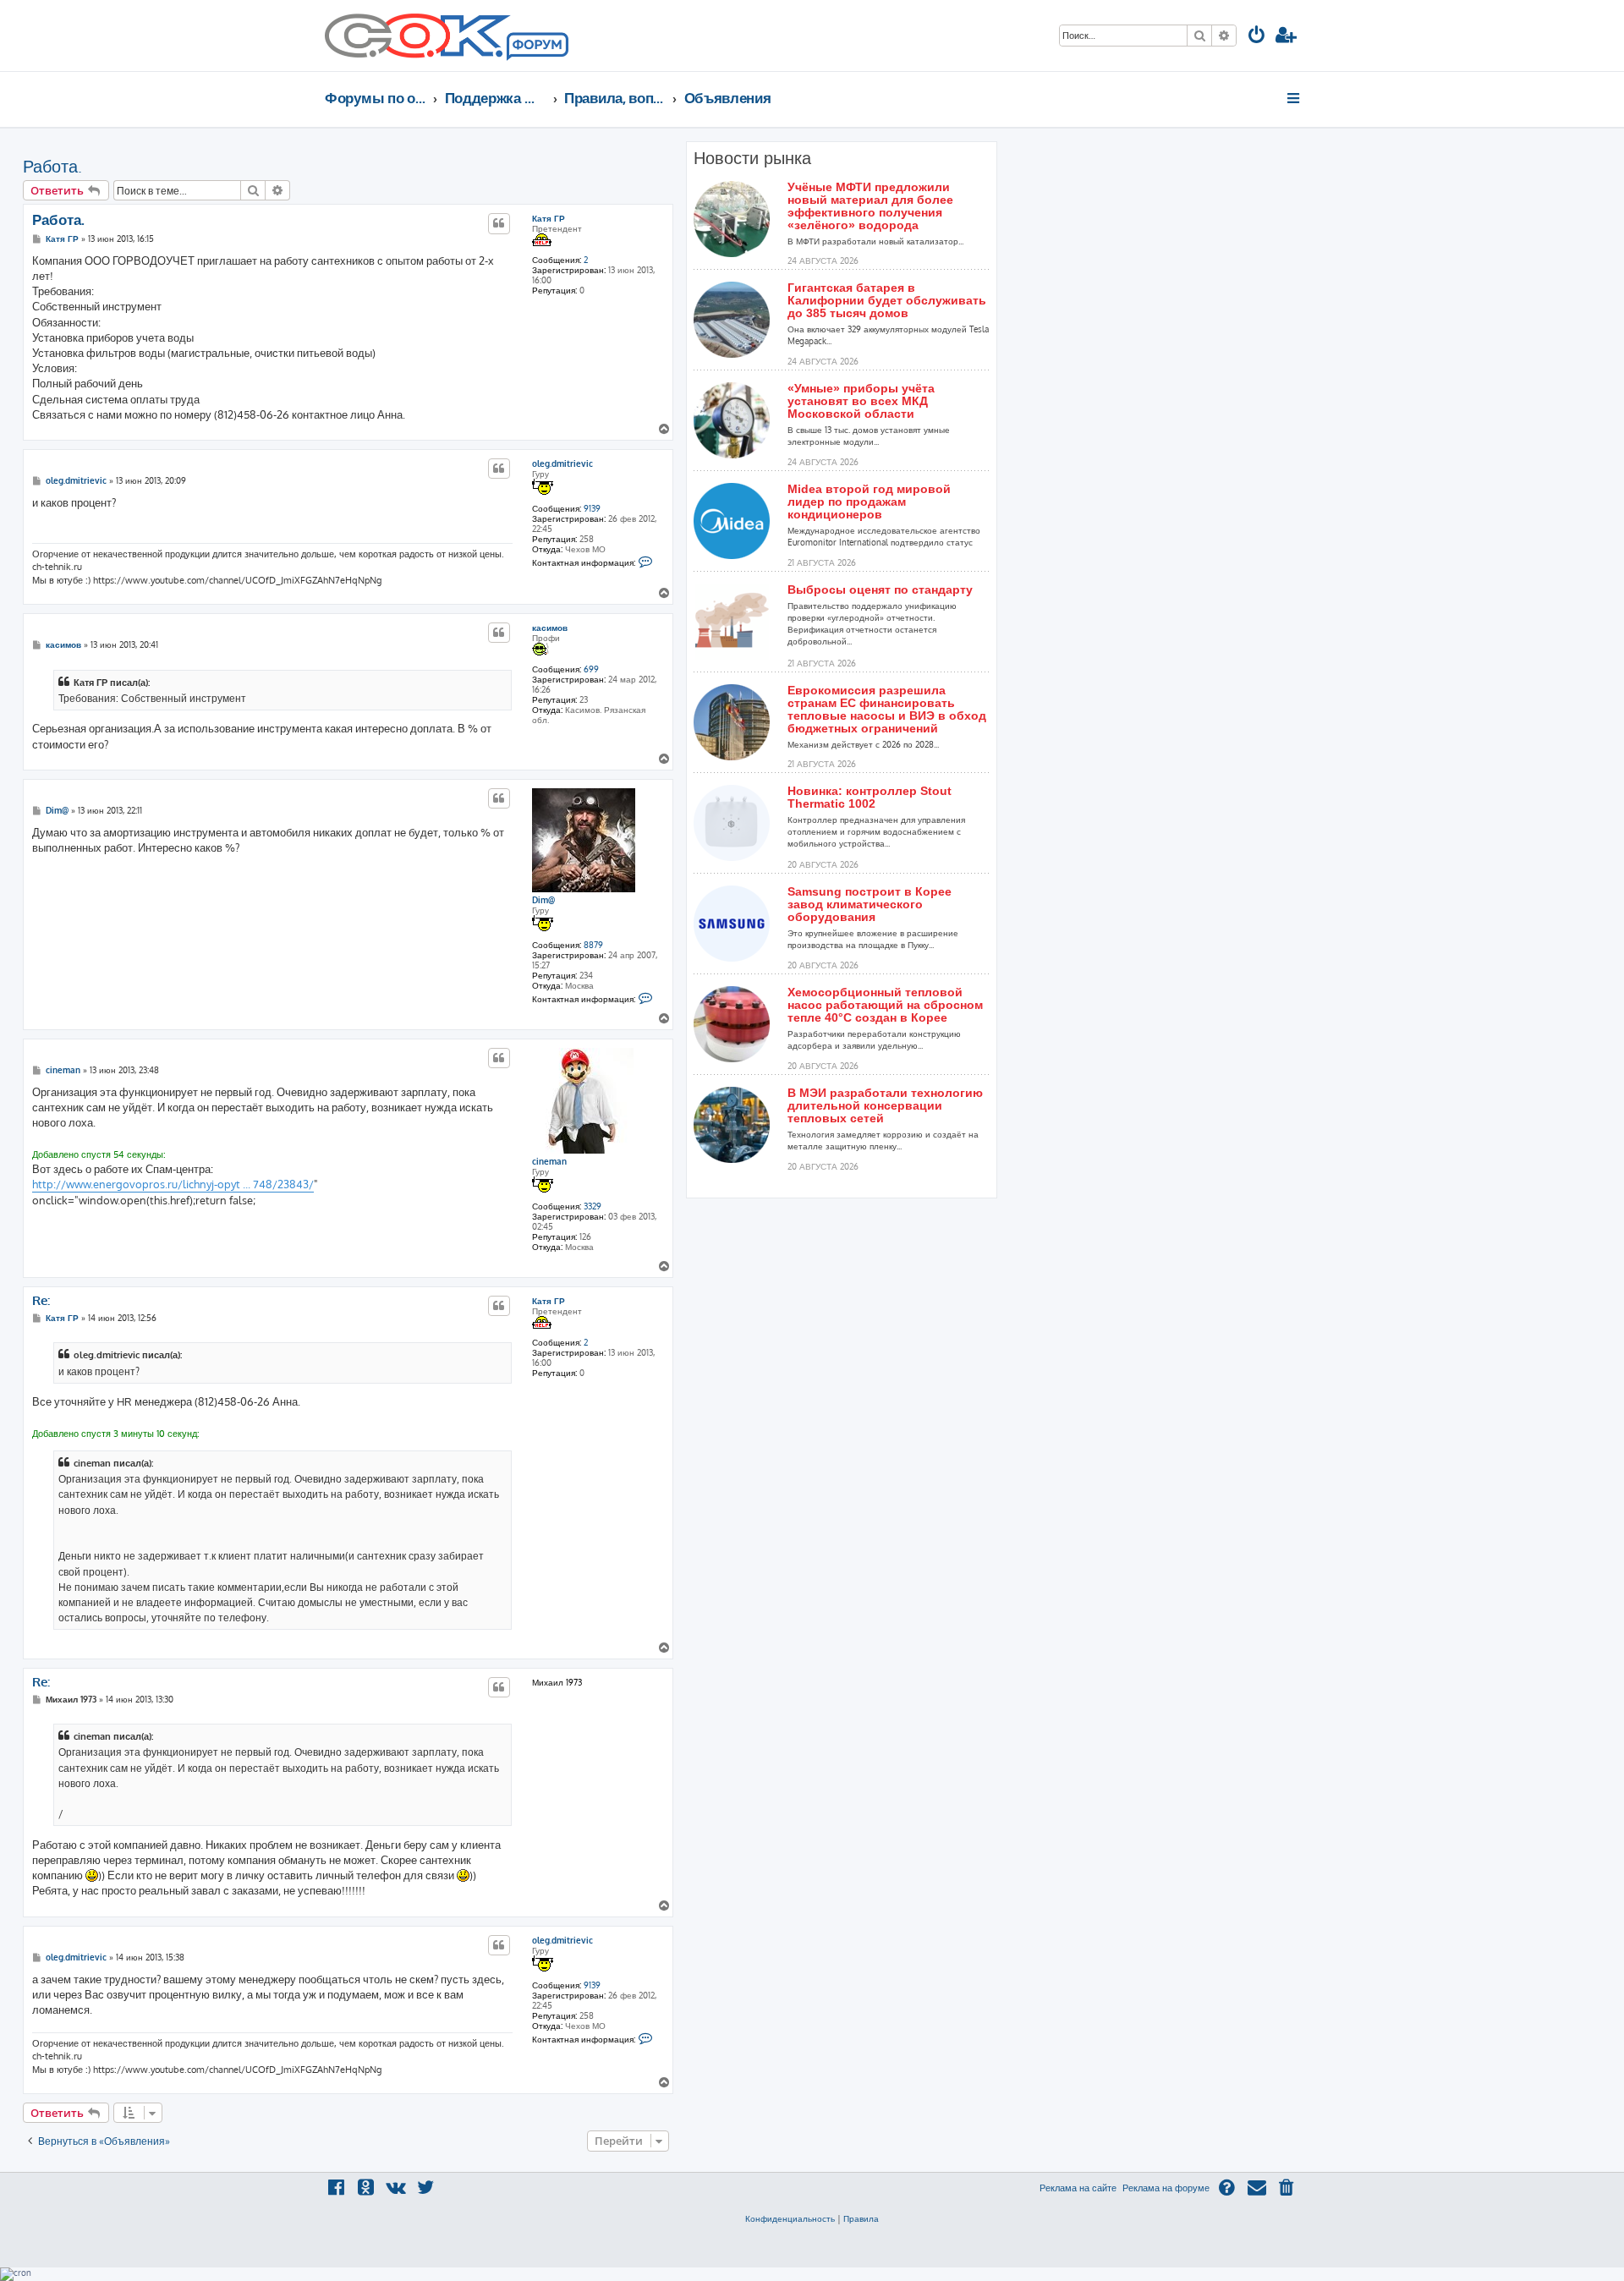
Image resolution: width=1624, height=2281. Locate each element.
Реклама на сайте (1078, 2188)
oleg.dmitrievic (562, 463)
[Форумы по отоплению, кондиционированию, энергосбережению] (536, 47)
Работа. (52, 166)
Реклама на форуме (1166, 2188)
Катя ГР (549, 218)
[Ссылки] (1295, 98)
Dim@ (543, 900)
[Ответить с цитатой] (499, 223)
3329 (593, 1206)
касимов (550, 628)
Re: (41, 1301)
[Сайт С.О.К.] (447, 36)
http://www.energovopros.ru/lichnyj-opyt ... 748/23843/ (173, 1184)
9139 (592, 508)
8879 (593, 945)
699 (591, 669)
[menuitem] (1257, 37)
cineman (549, 1161)
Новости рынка (752, 158)
